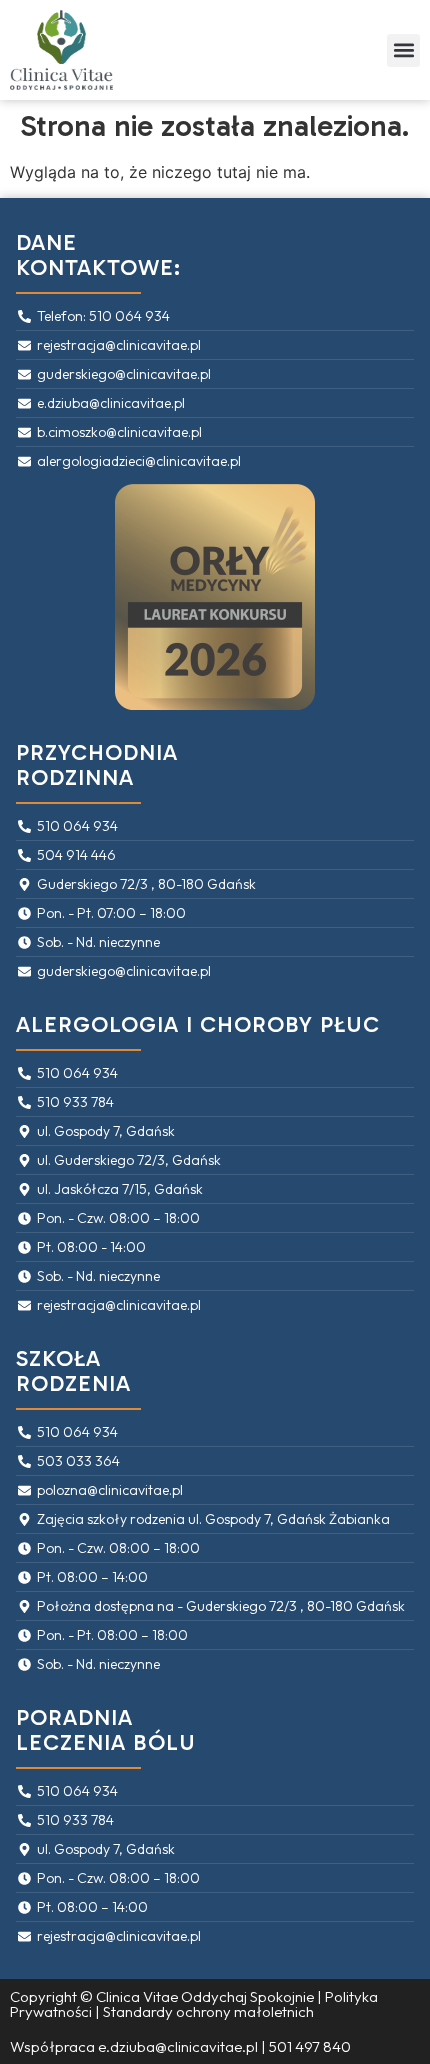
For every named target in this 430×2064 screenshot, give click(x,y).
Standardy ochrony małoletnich (208, 2011)
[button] (403, 50)
